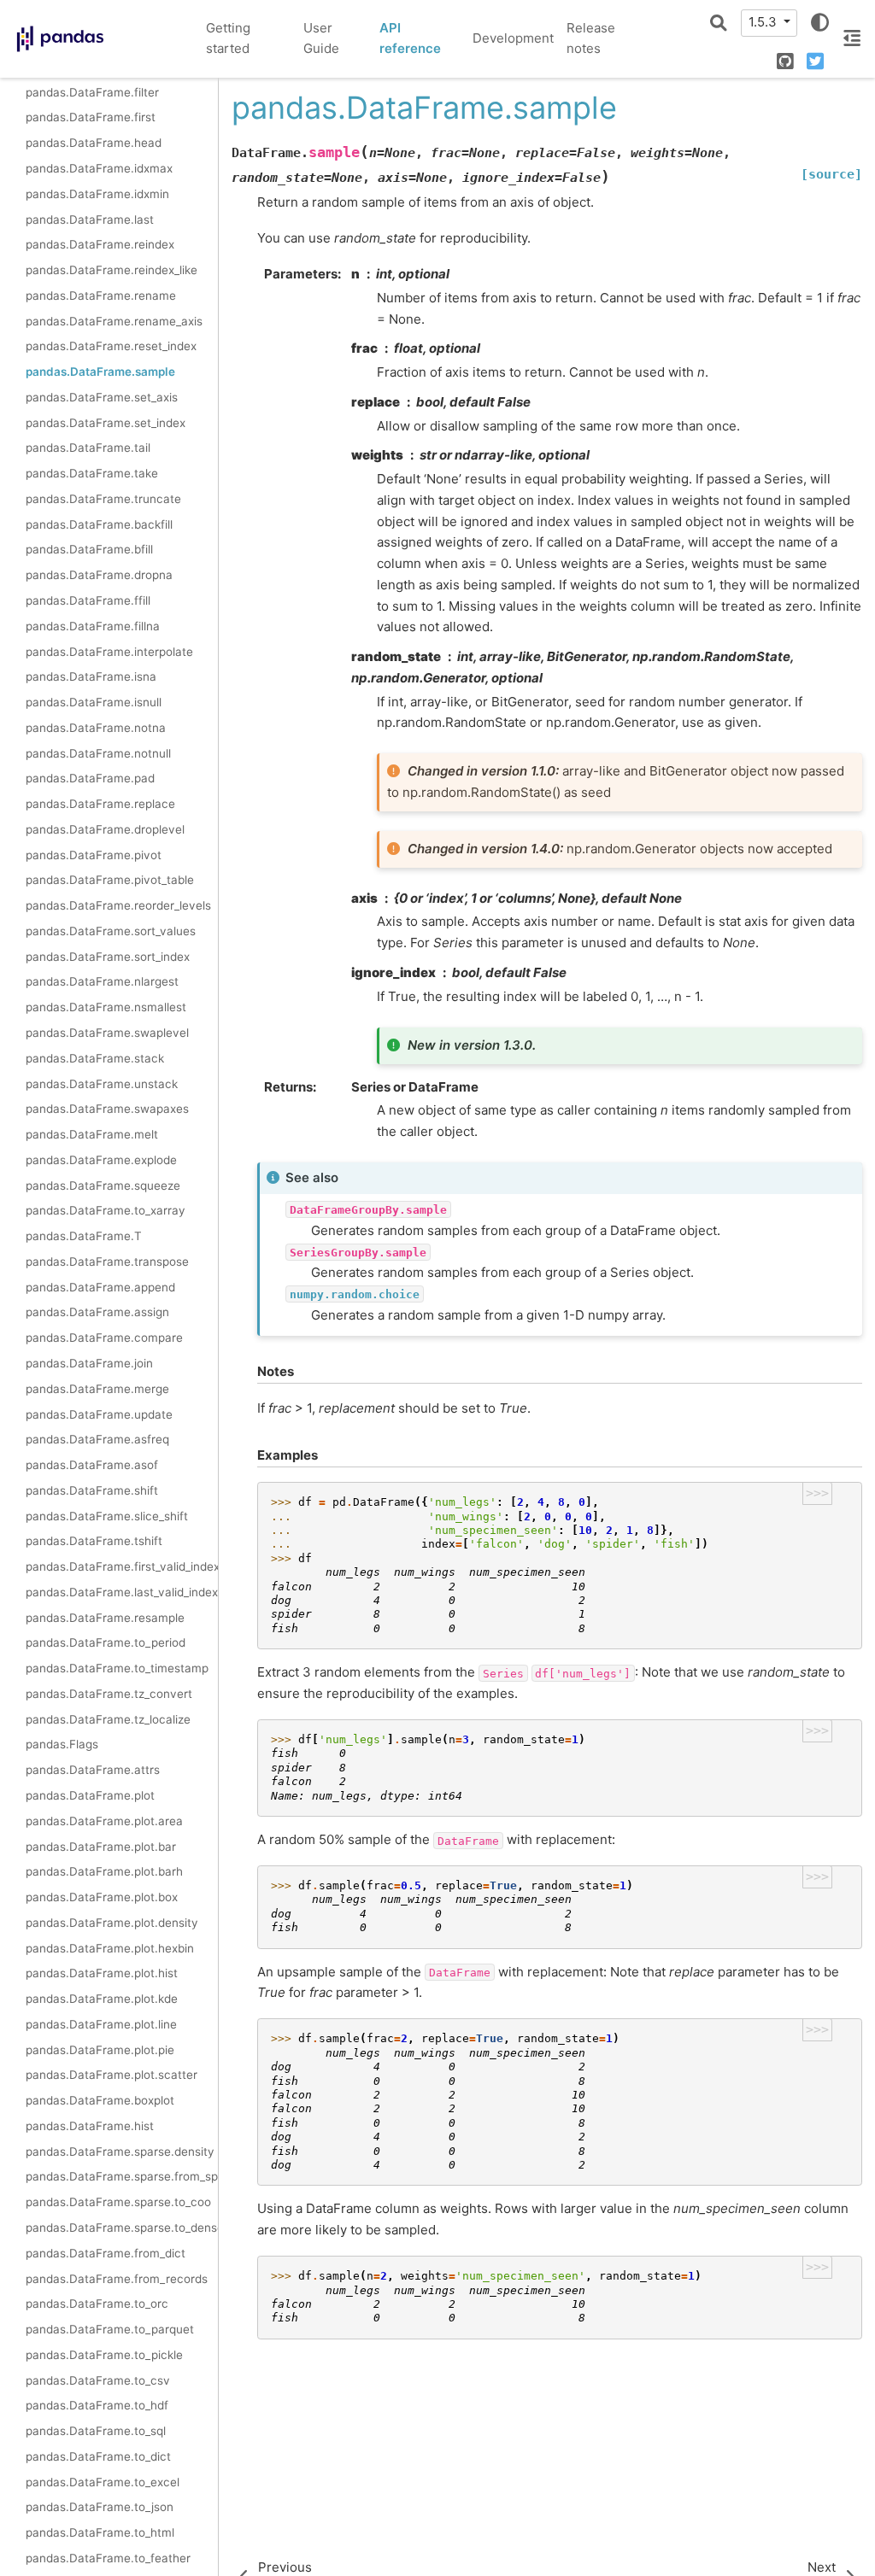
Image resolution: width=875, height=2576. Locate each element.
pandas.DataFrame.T (84, 1236)
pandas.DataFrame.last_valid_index (122, 1592)
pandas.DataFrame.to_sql (96, 2431)
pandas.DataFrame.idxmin (97, 194)
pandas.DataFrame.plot (90, 1795)
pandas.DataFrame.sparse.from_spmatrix (122, 2176)
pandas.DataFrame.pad (90, 778)
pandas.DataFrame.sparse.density (120, 2152)
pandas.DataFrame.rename (101, 296)
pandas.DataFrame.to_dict (98, 2456)
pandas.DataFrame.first (91, 117)
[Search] (719, 23)
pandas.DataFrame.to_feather (108, 2558)
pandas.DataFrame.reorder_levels (118, 905)
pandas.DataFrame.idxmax (99, 168)
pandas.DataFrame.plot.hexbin (110, 1948)
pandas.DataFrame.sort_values (111, 931)
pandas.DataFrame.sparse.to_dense (122, 2228)
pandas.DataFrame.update (99, 1414)
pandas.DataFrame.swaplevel (107, 1033)
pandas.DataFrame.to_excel (103, 2482)
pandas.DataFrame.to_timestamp (117, 1668)
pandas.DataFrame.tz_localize (108, 1719)
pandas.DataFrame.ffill (88, 600)
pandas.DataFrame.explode (101, 1160)
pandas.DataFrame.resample (105, 1618)
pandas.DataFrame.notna (96, 728)
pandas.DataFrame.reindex (100, 244)
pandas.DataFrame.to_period (106, 1642)
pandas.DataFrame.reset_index (111, 346)
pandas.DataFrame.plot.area (104, 1821)
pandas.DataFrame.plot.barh (104, 1871)
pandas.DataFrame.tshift (94, 1541)
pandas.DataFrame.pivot (94, 855)
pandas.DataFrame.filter (92, 92)
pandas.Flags (62, 1744)
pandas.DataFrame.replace (100, 804)
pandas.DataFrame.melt (92, 1134)
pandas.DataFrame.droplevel (105, 829)
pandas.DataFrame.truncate (103, 499)
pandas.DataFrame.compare (104, 1338)
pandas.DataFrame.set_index (106, 423)
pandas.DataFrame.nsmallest (106, 1007)
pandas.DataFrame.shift (92, 1490)
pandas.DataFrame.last (90, 220)
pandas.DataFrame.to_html (100, 2532)
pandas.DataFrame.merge (97, 1389)
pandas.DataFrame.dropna (99, 575)
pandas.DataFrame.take (92, 473)
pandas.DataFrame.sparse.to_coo (118, 2202)
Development (513, 38)
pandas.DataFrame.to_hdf (97, 2405)
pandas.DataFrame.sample (100, 372)
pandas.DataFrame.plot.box (102, 1897)
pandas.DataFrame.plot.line (101, 2024)
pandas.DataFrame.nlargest (102, 981)
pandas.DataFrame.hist (90, 2126)
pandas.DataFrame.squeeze (103, 1186)
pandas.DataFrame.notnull (98, 753)
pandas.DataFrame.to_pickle (104, 2355)
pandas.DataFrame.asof (92, 1465)
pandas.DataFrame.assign (97, 1312)
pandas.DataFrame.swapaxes (107, 1109)
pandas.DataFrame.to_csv (98, 2380)
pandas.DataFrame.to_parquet (110, 2329)
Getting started (228, 38)
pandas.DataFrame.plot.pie (100, 2050)
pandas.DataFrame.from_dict (106, 2253)
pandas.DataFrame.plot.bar (101, 1847)
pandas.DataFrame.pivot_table (110, 880)
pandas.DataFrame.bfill (89, 549)
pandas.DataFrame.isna (91, 676)
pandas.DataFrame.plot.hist (102, 1973)
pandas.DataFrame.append (100, 1287)
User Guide (321, 38)
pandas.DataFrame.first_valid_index (122, 1566)
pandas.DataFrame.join (89, 1363)
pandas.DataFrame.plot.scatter (112, 2075)
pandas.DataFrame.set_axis (102, 397)
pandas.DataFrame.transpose (107, 1262)
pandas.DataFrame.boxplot (100, 2100)
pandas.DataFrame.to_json (100, 2507)
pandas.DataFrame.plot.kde (102, 1999)
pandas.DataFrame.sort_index (108, 957)
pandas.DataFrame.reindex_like (112, 270)
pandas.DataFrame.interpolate (109, 652)
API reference (410, 38)
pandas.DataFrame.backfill (99, 524)
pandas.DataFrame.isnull (94, 702)
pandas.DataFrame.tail (88, 448)
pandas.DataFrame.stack (95, 1058)
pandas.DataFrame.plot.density (112, 1923)
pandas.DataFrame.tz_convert (109, 1694)
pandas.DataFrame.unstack (102, 1084)
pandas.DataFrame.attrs (93, 1770)
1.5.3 (764, 22)
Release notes (591, 38)
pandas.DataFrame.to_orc (97, 2304)
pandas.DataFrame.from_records (117, 2279)
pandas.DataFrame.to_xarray (106, 1210)
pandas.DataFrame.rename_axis (114, 321)
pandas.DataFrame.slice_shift (107, 1516)
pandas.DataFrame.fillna (93, 626)
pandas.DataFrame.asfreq (97, 1439)
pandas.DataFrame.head (94, 143)
